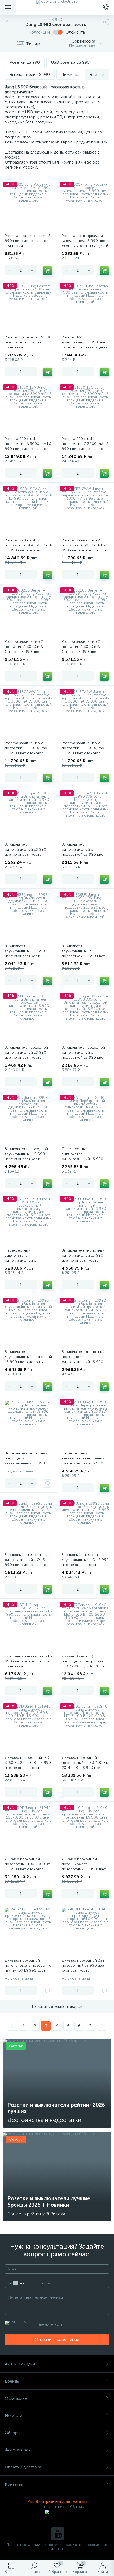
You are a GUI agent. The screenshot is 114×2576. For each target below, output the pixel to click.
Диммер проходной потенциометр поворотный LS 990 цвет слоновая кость (84, 1867)
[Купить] (47, 271)
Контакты (14, 2484)
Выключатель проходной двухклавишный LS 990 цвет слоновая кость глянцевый (26, 1156)
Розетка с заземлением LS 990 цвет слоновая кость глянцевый (28, 241)
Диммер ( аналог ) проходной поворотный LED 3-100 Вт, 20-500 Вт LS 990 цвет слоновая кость (83, 1666)
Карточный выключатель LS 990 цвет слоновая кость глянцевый (28, 1661)
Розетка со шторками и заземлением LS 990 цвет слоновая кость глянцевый (85, 241)
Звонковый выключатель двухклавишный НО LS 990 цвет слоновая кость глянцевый (85, 1562)
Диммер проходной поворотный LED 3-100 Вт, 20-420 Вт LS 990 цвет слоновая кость (85, 1765)
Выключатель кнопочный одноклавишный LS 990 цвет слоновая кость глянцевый (83, 1258)
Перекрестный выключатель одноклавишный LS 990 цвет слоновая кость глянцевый (82, 1159)
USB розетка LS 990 (70, 62)
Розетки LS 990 (25, 62)
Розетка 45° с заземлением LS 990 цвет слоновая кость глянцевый (85, 342)
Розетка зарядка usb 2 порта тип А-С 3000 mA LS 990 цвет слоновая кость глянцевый (26, 751)
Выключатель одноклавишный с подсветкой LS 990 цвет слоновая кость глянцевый (85, 852)
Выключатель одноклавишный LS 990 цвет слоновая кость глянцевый (25, 852)
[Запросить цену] (47, 1484)
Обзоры (12, 2433)
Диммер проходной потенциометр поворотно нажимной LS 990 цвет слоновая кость (28, 1968)
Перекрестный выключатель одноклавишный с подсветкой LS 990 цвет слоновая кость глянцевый (28, 1260)
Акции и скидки (20, 2364)
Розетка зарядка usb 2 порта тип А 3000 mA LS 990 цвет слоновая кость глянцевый (84, 548)
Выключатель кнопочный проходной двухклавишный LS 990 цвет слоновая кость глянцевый (26, 1463)
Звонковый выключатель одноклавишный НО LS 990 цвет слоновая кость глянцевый (27, 1562)
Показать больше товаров (57, 2007)
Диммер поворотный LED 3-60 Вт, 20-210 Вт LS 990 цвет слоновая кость (28, 1763)
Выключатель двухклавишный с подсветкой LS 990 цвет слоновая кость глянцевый (85, 954)
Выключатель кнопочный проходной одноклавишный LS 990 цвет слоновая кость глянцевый (83, 1362)
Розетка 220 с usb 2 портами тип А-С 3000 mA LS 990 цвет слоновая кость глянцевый (28, 548)
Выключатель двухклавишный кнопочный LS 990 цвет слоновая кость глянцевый (28, 1359)
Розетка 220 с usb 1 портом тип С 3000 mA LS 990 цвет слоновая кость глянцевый (85, 446)
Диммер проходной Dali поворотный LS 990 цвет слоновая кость (84, 1966)
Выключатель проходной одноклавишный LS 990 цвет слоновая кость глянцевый (26, 1055)
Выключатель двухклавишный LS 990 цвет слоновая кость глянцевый (25, 954)
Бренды (12, 2381)
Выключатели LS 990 (30, 74)
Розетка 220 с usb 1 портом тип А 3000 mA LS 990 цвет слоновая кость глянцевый (28, 446)
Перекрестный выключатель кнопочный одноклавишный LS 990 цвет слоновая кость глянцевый (83, 1463)
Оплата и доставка (23, 2467)
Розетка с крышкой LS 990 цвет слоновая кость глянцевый (28, 342)
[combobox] (15, 2283)
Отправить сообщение (57, 2339)
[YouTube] (58, 2534)
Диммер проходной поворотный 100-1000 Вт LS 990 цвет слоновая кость (27, 1867)
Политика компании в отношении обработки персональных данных (57, 2547)
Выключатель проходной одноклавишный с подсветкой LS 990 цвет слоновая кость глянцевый (85, 1055)
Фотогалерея (18, 2450)
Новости (14, 2415)
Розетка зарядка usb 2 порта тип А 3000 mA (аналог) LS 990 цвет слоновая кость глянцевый (28, 649)
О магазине (16, 2398)
